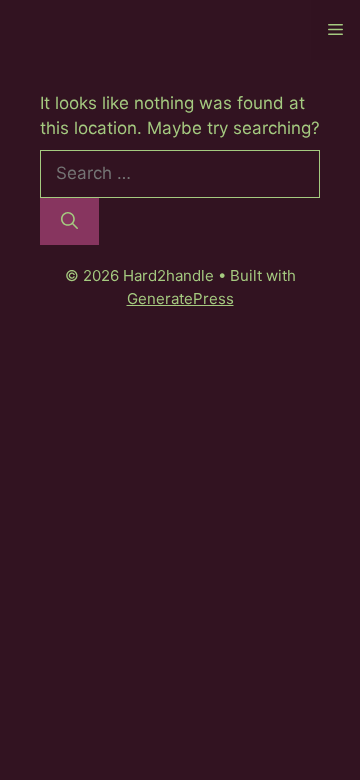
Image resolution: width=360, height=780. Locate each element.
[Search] (69, 222)
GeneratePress (180, 298)
